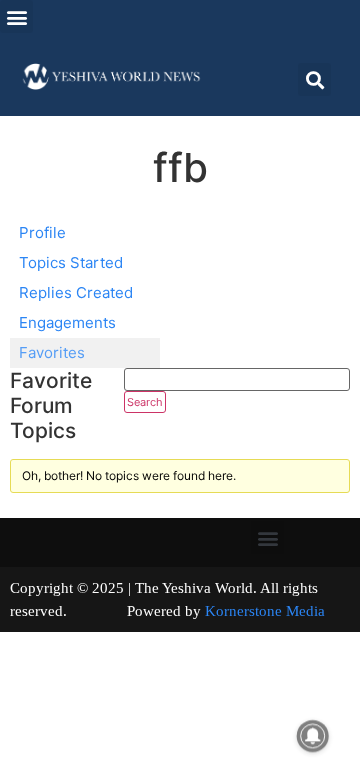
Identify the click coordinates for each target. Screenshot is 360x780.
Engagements (67, 322)
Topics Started (71, 262)
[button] (16, 16)
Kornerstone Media (265, 611)
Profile (42, 232)
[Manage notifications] (313, 736)
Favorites (52, 352)
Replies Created (76, 292)
